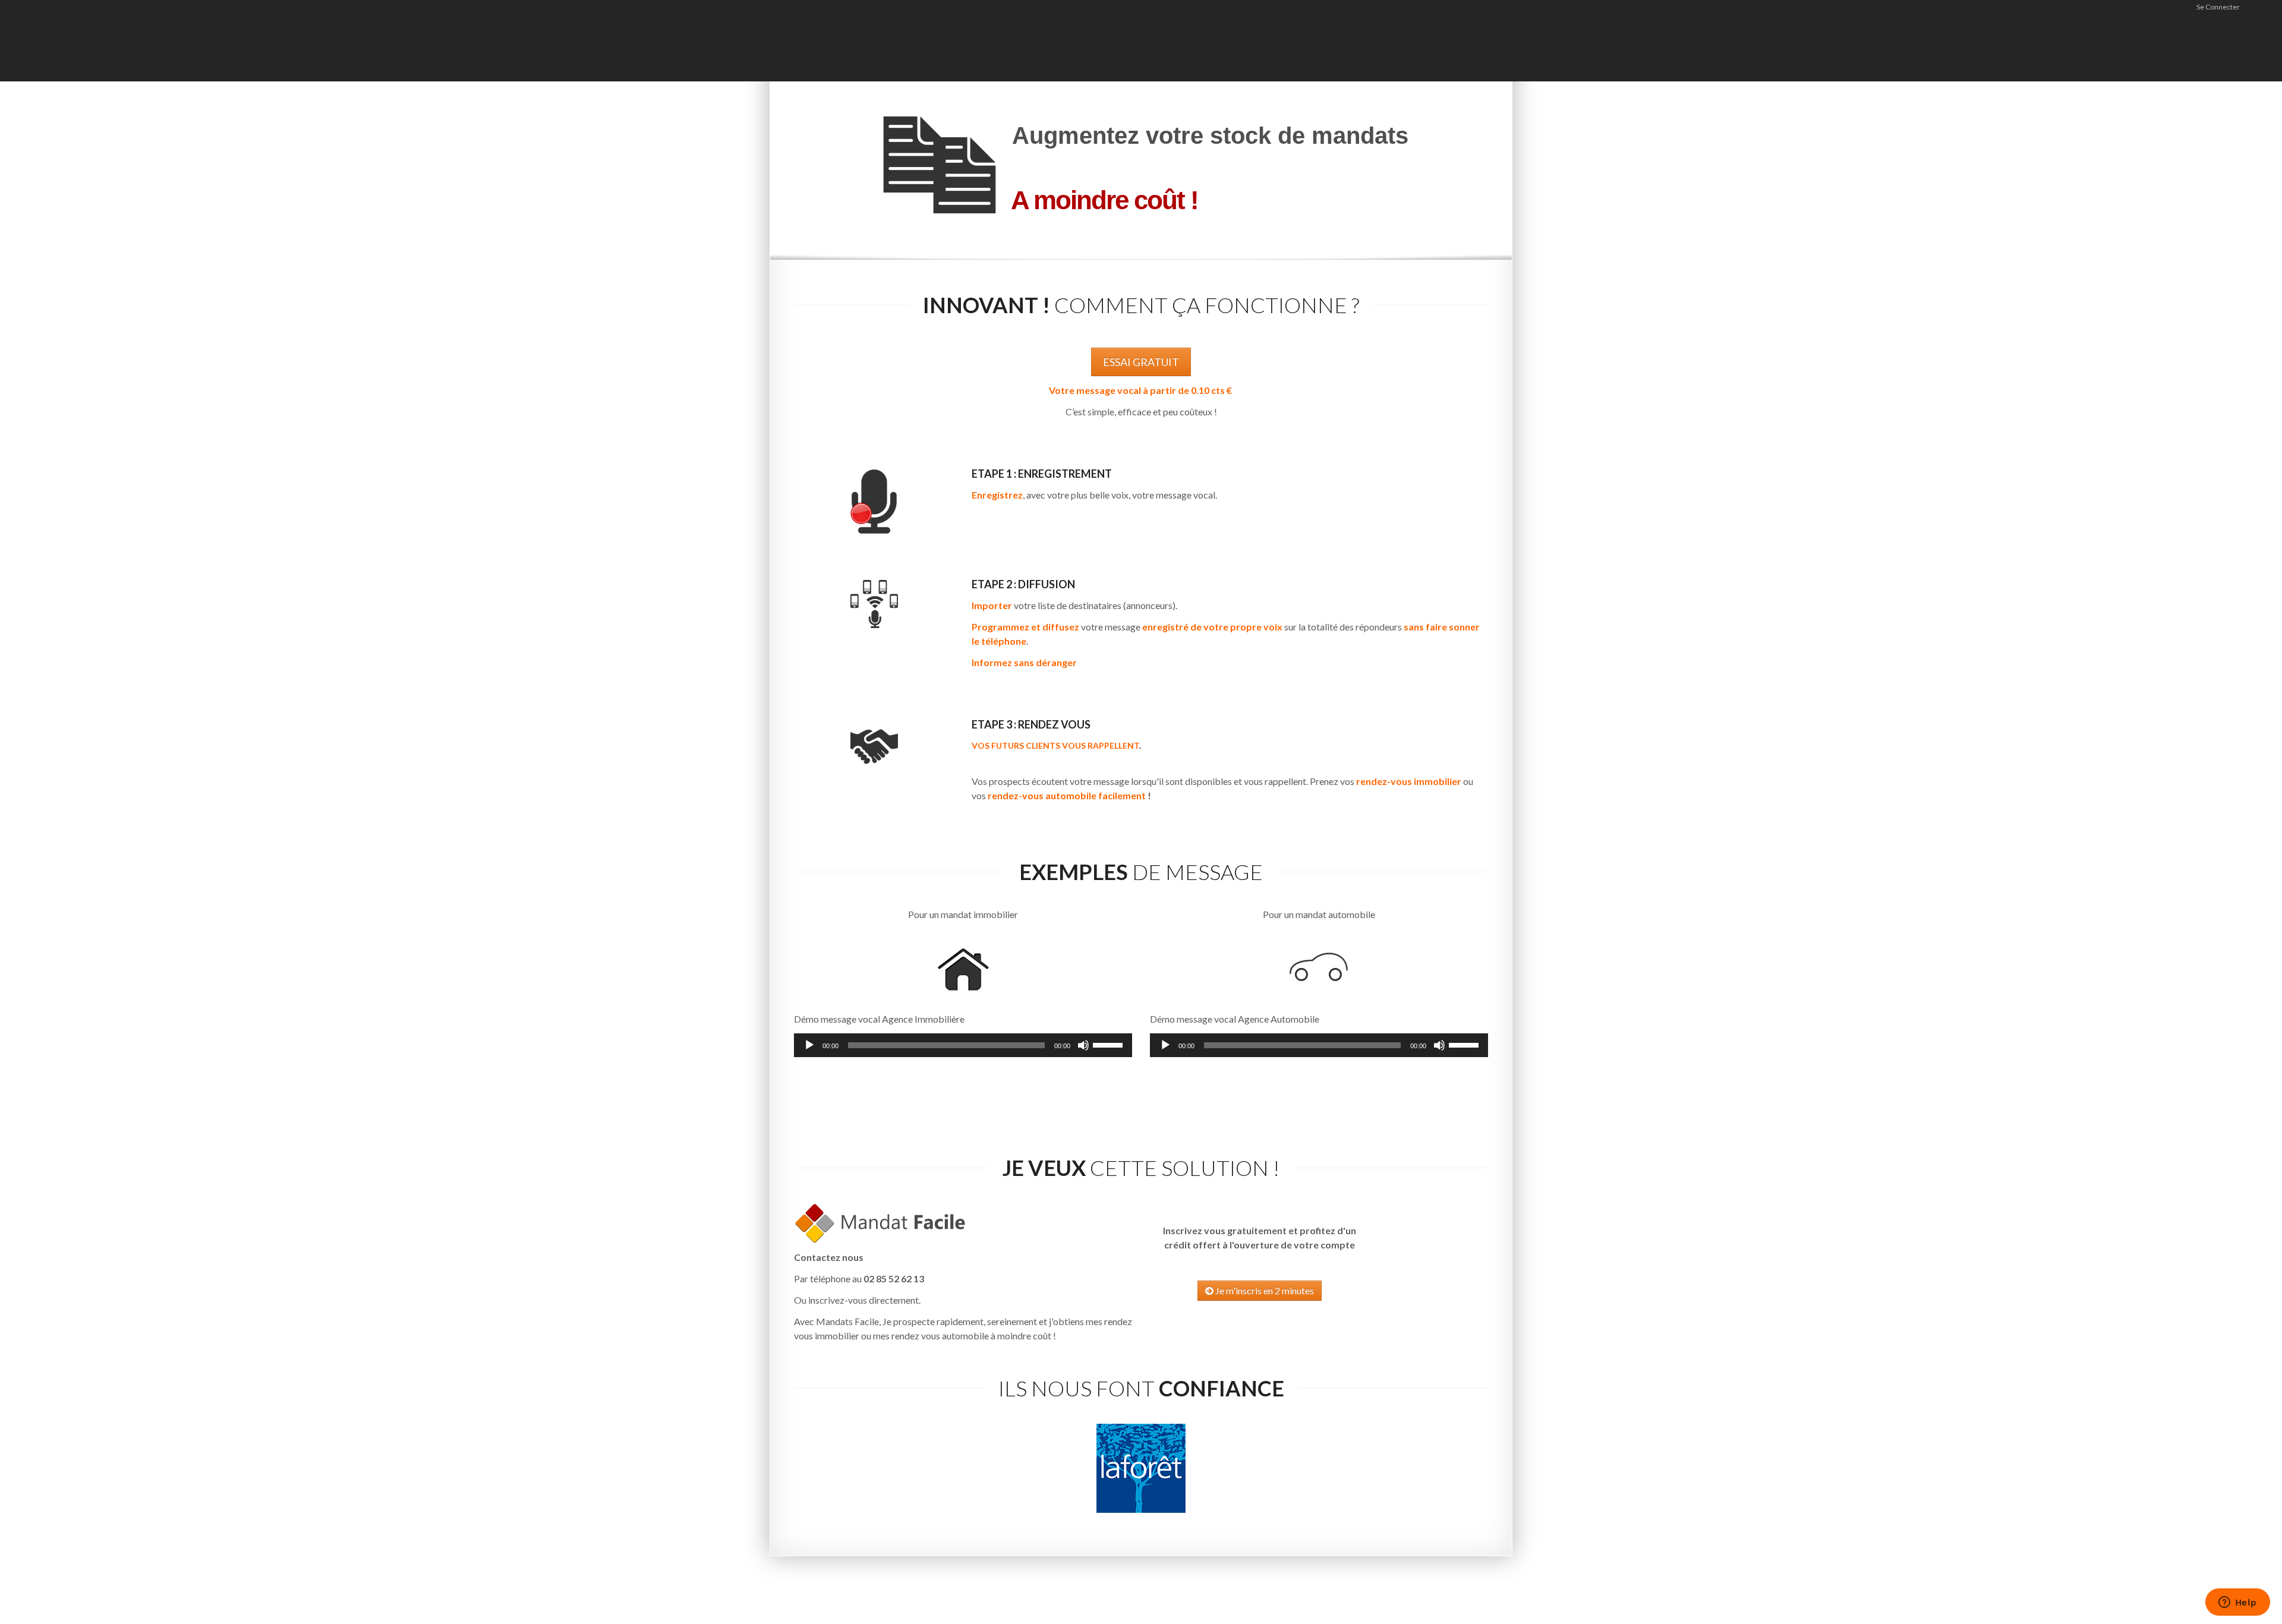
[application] (963, 1045)
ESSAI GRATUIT (1141, 362)
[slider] (1110, 1044)
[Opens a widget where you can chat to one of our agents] (2237, 1603)
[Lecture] (809, 1045)
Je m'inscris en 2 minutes (1264, 1290)
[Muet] (1083, 1045)
